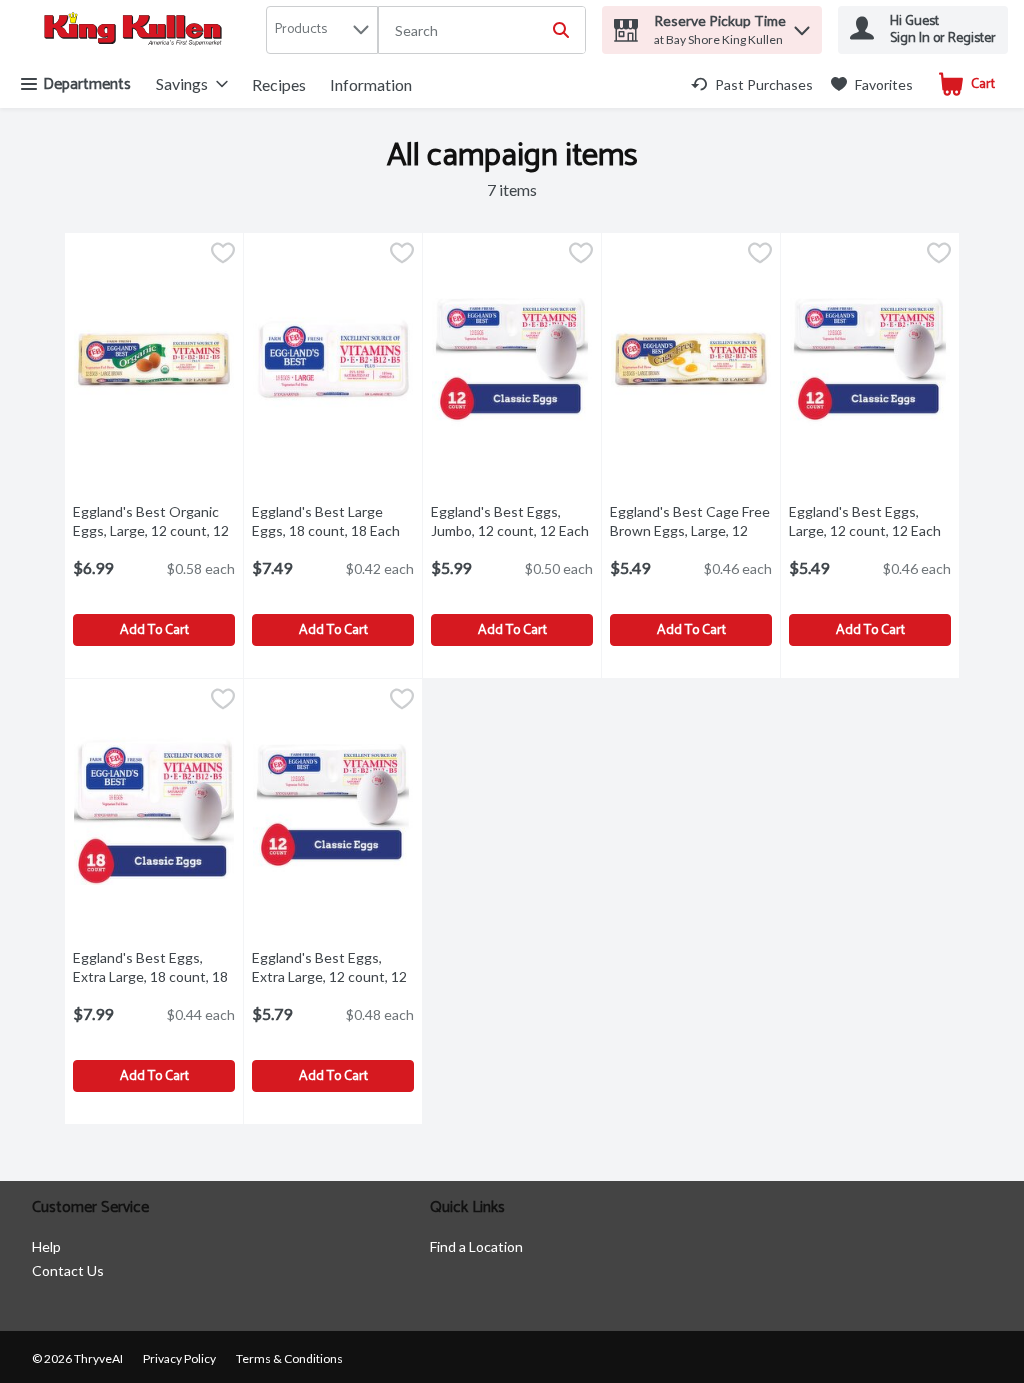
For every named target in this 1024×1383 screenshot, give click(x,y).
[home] (137, 30)
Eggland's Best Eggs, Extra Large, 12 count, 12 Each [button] (333, 976)
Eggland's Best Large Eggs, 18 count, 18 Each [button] (333, 521)
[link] (752, 84)
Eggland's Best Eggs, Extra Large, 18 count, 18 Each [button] (154, 976)
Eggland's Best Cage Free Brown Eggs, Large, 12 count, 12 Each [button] (691, 530)
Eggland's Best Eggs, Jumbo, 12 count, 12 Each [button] (512, 521)
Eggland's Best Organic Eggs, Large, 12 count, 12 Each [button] (154, 530)
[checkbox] (223, 255)
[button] (802, 25)
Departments (87, 84)
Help (46, 1246)
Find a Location (476, 1246)
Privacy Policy (179, 1358)
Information (371, 84)
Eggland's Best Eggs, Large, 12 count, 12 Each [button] (870, 521)
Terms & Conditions (289, 1358)
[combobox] (482, 31)
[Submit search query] (561, 30)
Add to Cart (154, 630)
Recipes (279, 84)
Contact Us (68, 1270)
